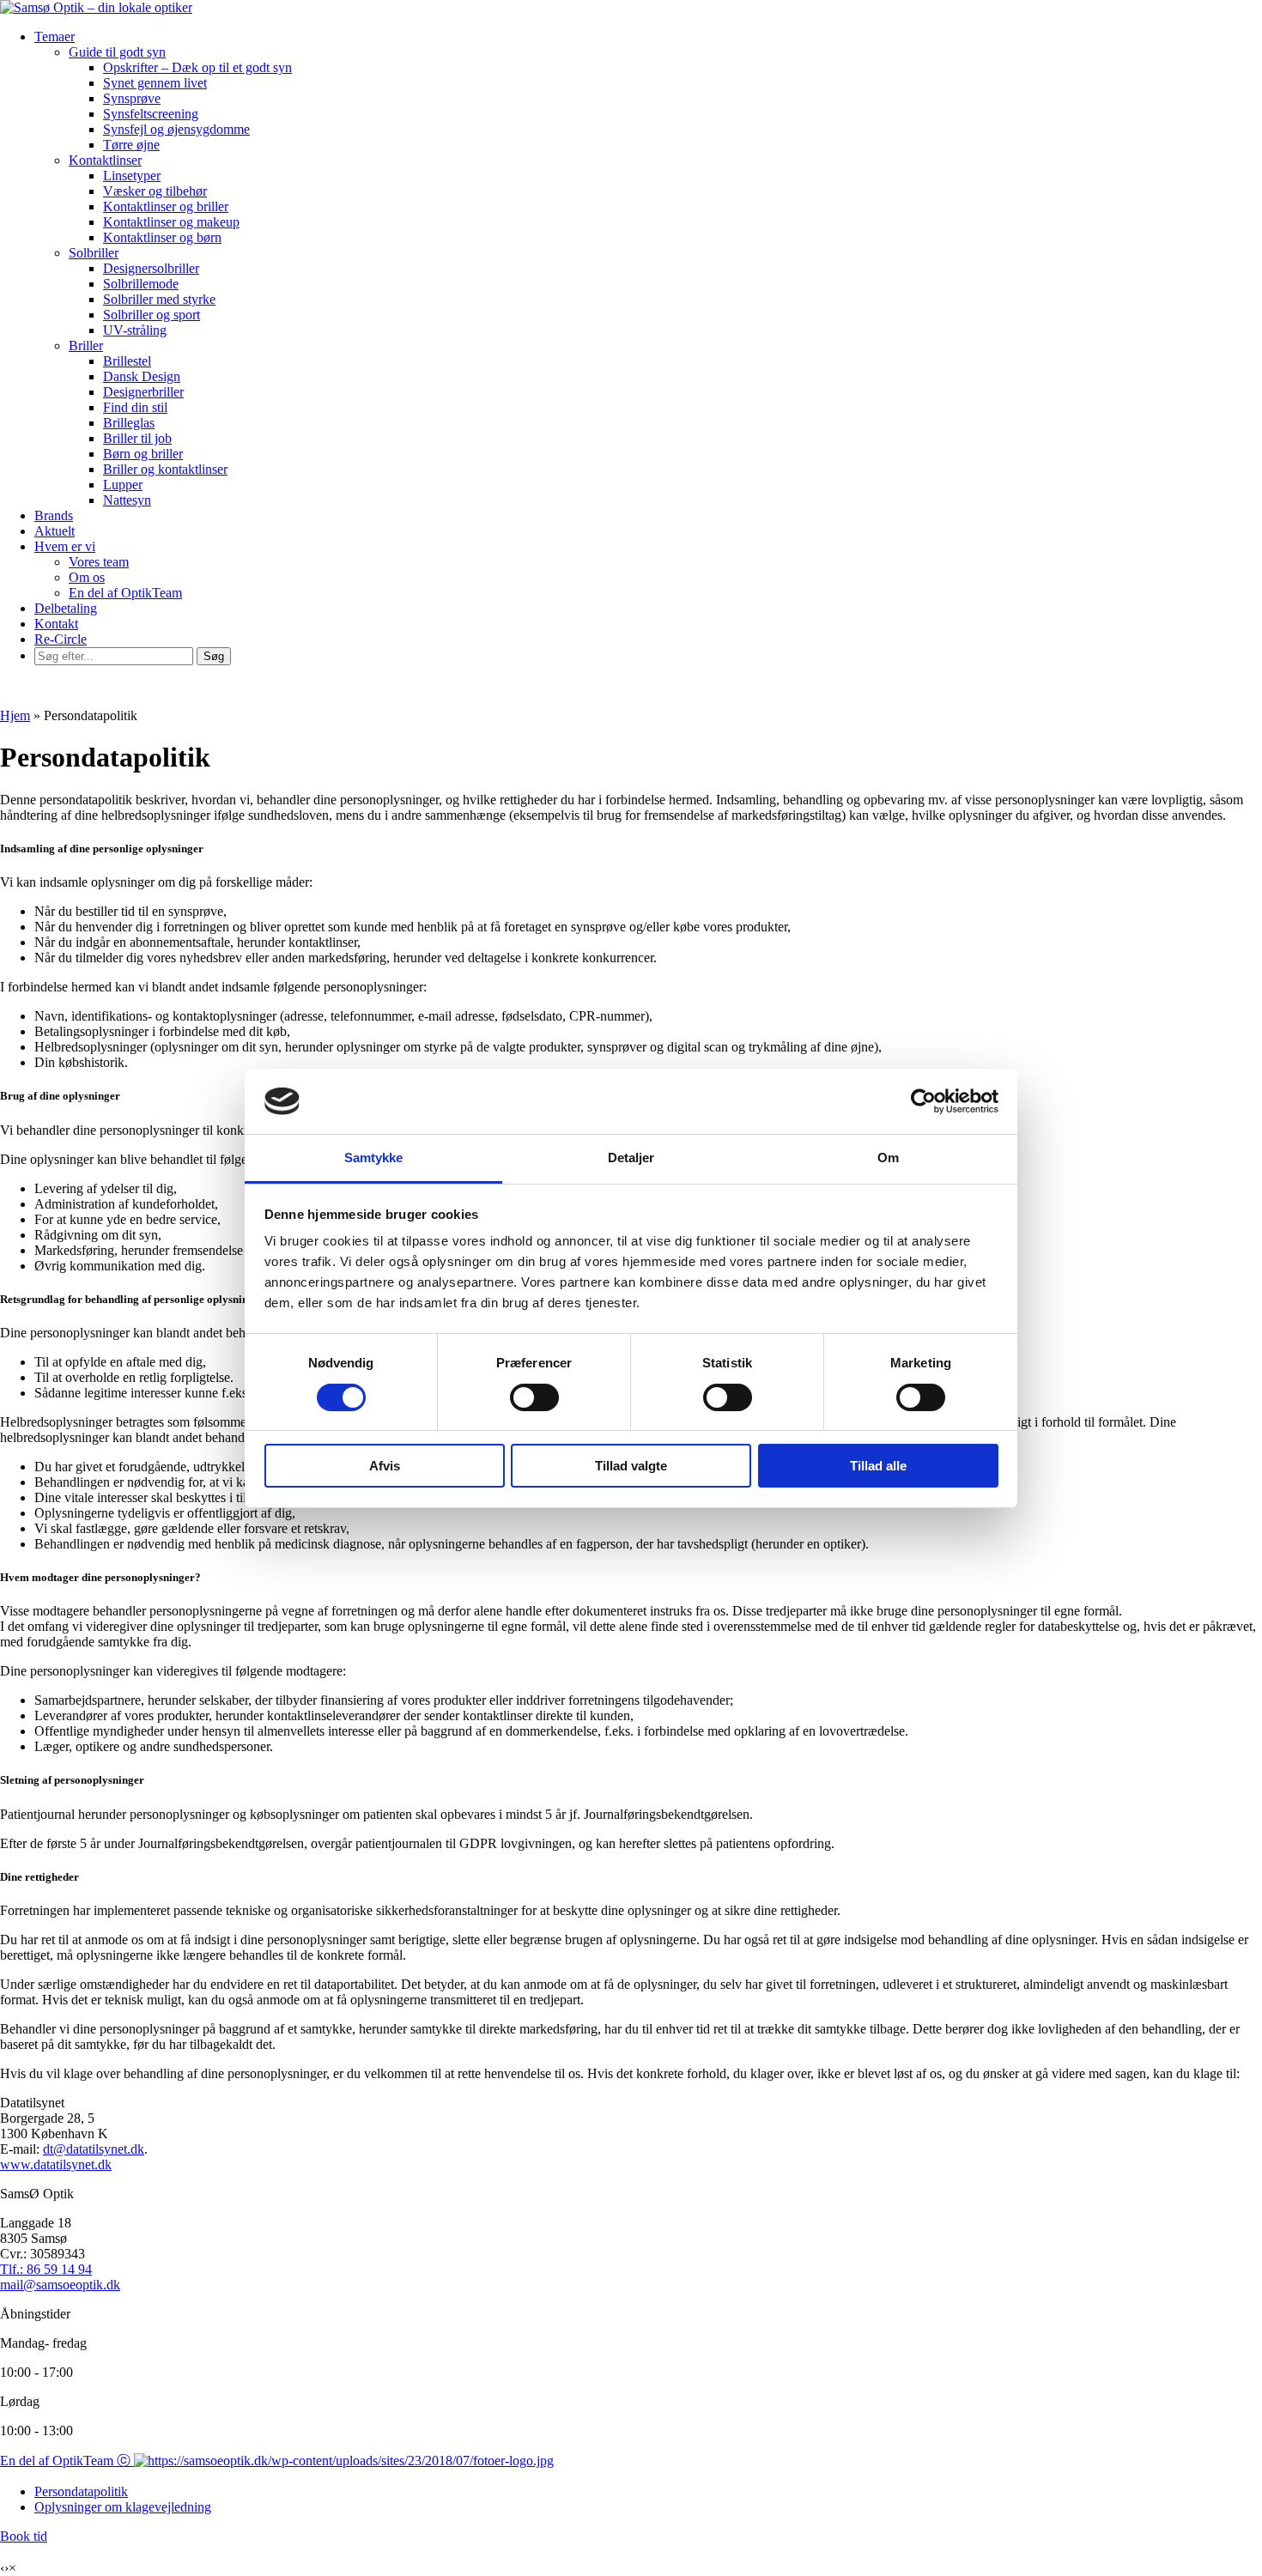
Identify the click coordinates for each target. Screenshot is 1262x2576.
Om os (87, 577)
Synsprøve (132, 98)
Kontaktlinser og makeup (171, 222)
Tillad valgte (631, 1466)
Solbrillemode (141, 284)
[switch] (534, 1397)
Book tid (24, 2536)
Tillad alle (878, 1466)
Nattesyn (127, 500)
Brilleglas (129, 423)
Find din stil (135, 407)
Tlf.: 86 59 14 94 (46, 2269)
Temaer (55, 36)
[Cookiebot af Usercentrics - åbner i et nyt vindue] (923, 1101)
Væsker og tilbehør (155, 191)
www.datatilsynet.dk (56, 2164)
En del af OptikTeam (125, 593)
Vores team (99, 562)
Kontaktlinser (105, 160)
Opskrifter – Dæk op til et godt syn (197, 67)
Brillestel (127, 361)
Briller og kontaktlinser (165, 469)
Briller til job (137, 438)
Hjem (15, 715)
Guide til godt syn (117, 52)
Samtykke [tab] (374, 1158)
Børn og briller (143, 454)
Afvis (385, 1466)
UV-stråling (135, 330)
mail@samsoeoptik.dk (60, 2285)
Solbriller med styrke (159, 299)
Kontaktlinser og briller (166, 206)
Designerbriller (143, 392)
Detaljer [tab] (631, 1158)
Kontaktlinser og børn (162, 237)
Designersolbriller (151, 268)
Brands (54, 515)
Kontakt (56, 624)
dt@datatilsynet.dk (94, 2149)
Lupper (123, 485)
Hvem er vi (65, 546)
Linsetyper (132, 176)
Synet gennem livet (155, 83)
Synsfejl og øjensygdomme (176, 129)
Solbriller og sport (152, 315)
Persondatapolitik (81, 2491)
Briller (86, 345)
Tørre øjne (131, 145)
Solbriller (94, 253)
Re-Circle (61, 639)
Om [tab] (888, 1158)
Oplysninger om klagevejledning (123, 2507)
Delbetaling (66, 608)
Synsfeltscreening (151, 114)
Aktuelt (55, 531)
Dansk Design (142, 376)
